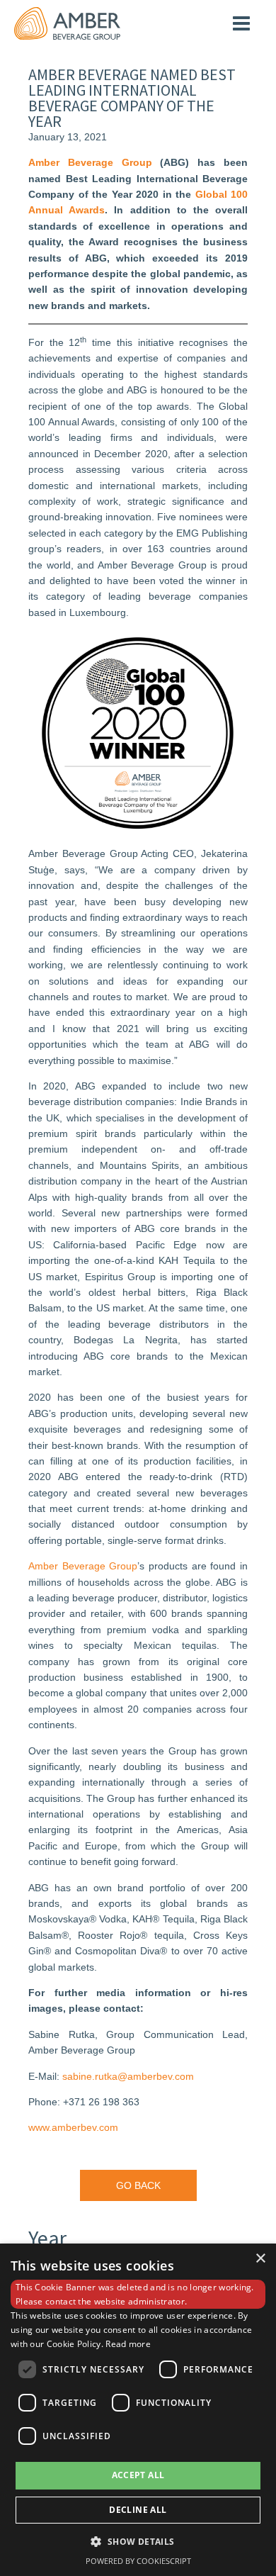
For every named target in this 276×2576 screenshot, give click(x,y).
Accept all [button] (138, 2475)
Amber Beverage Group (83, 1566)
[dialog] (138, 2410)
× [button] (260, 2259)
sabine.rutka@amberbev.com (128, 2076)
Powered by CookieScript (138, 2561)
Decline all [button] (138, 2510)
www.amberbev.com (73, 2127)
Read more (128, 2344)
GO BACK (138, 2185)
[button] (138, 2541)
